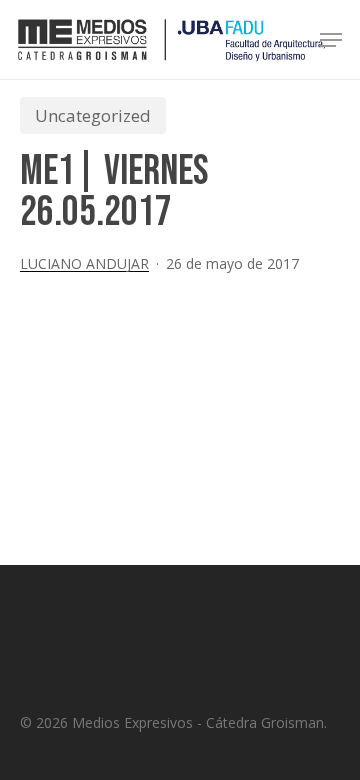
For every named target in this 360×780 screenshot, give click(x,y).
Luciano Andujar (84, 263)
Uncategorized (93, 115)
